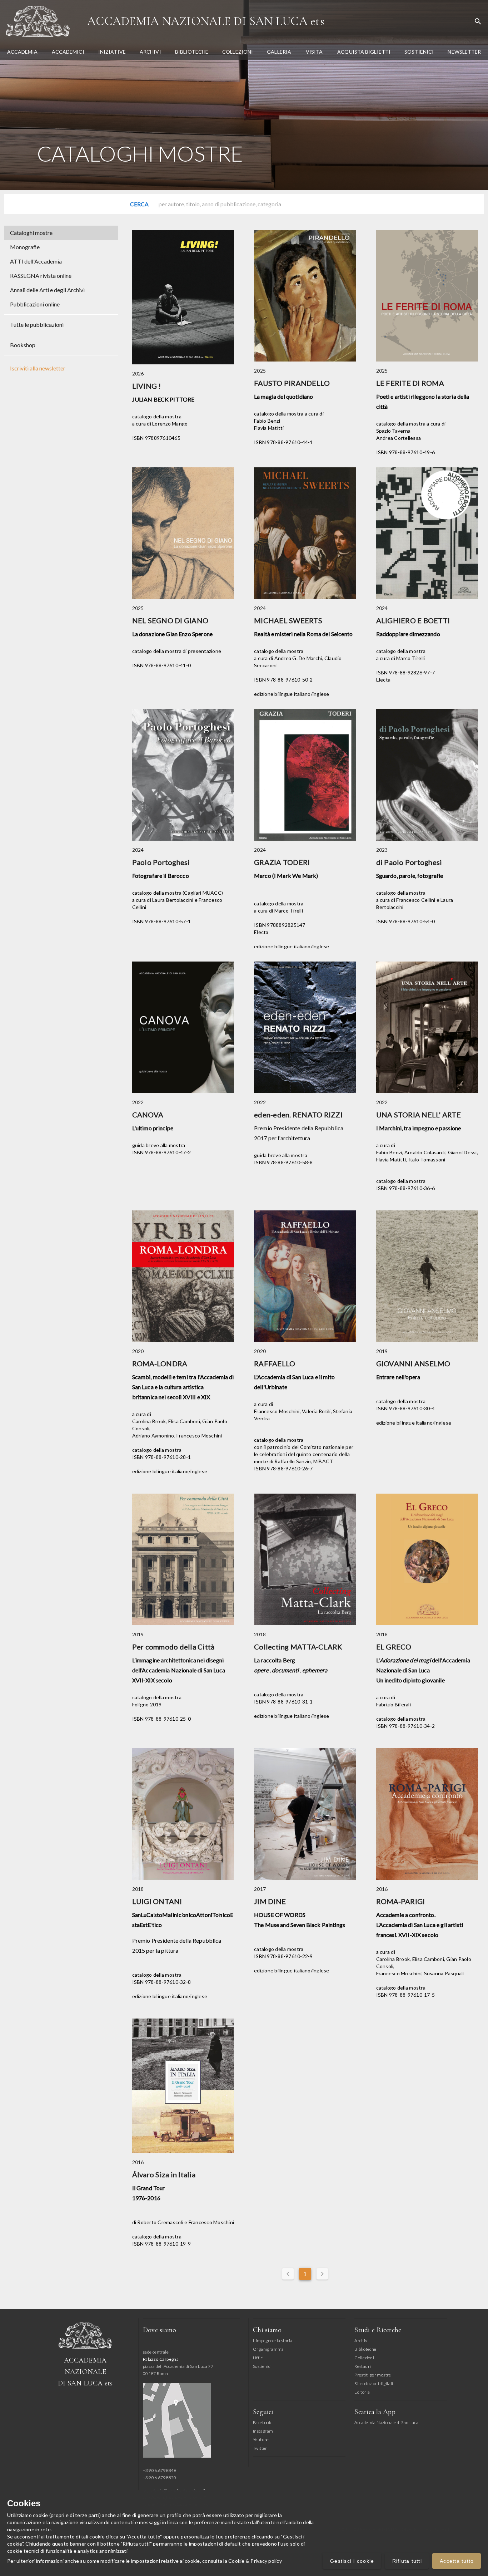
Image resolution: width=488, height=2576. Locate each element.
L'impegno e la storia (273, 2341)
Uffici (258, 2358)
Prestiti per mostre (373, 2375)
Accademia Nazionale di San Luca (206, 21)
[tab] (22, 52)
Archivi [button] (150, 52)
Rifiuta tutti (407, 2561)
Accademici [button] (68, 52)
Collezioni (364, 2358)
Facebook (262, 2422)
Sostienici (262, 2366)
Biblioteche (365, 2349)
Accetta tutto (457, 2561)
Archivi (362, 2341)
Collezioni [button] (238, 52)
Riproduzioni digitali (374, 2383)
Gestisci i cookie (352, 2561)
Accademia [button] (23, 52)
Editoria (362, 2392)
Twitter (260, 2448)
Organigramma (268, 2349)
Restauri (363, 2366)
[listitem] (61, 233)
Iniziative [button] (112, 52)
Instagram (263, 2431)
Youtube (261, 2440)
